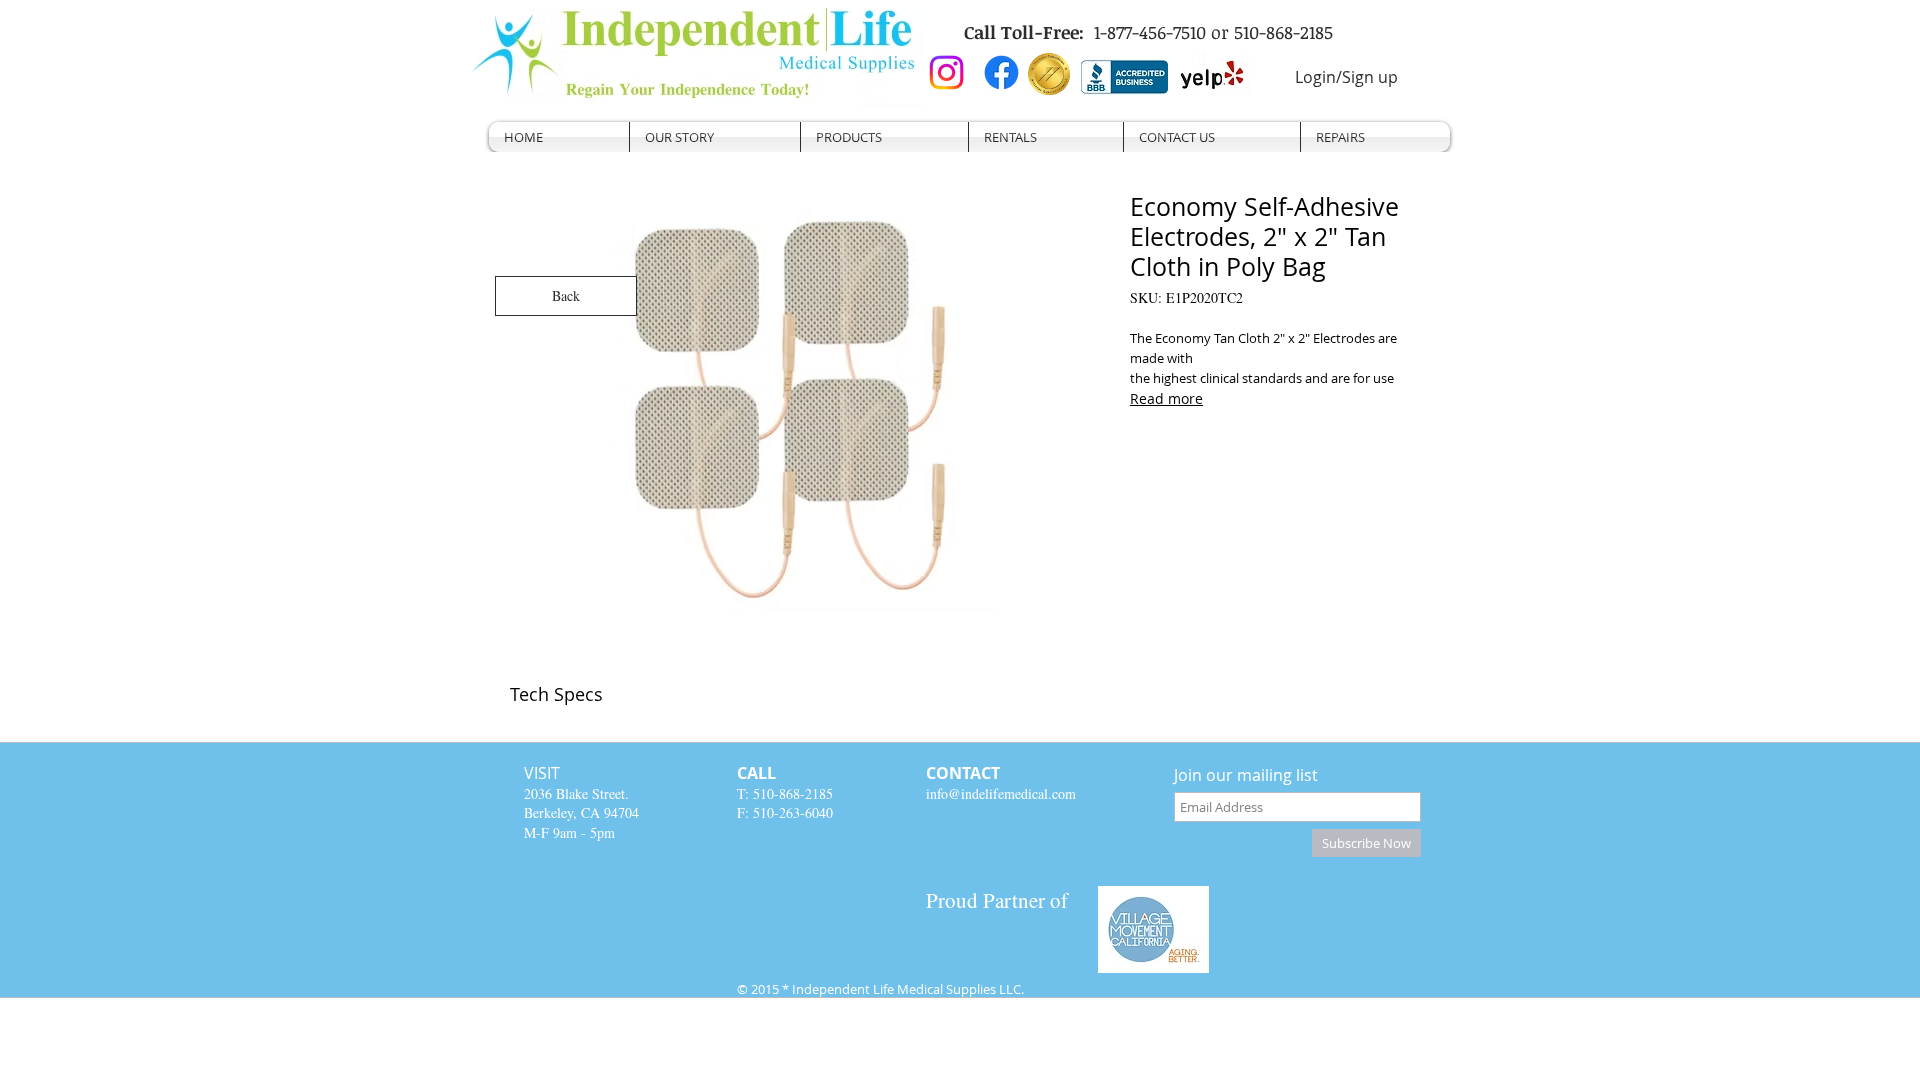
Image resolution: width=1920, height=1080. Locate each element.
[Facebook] (1001, 72)
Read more (1166, 398)
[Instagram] (946, 72)
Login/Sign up (1346, 77)
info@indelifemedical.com (1001, 793)
